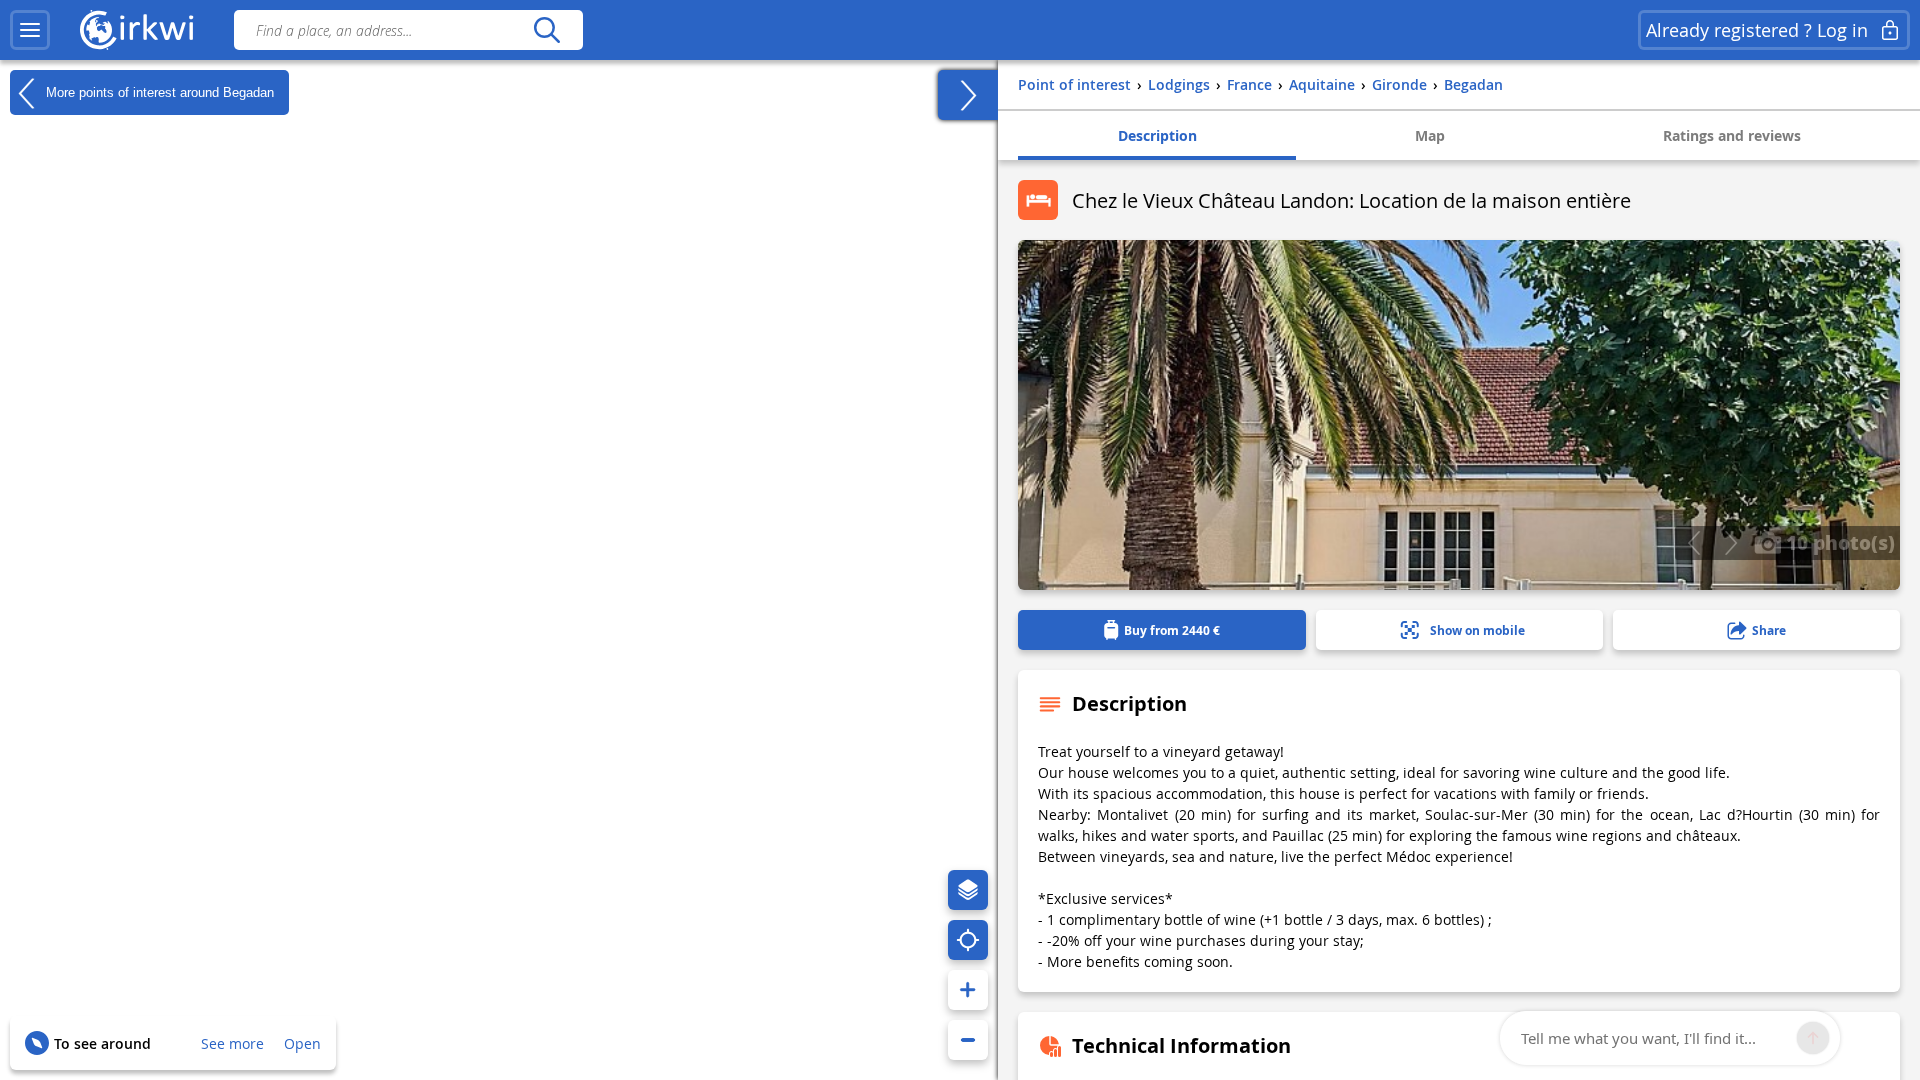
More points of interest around (158, 91)
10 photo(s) (1838, 542)
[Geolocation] (968, 940)
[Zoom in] (968, 990)
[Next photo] (1730, 543)
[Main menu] (30, 30)
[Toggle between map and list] (968, 95)
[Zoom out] (968, 1040)
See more (232, 1043)
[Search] (546, 30)
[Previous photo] (1693, 543)
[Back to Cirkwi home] (137, 30)
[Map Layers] (968, 890)
